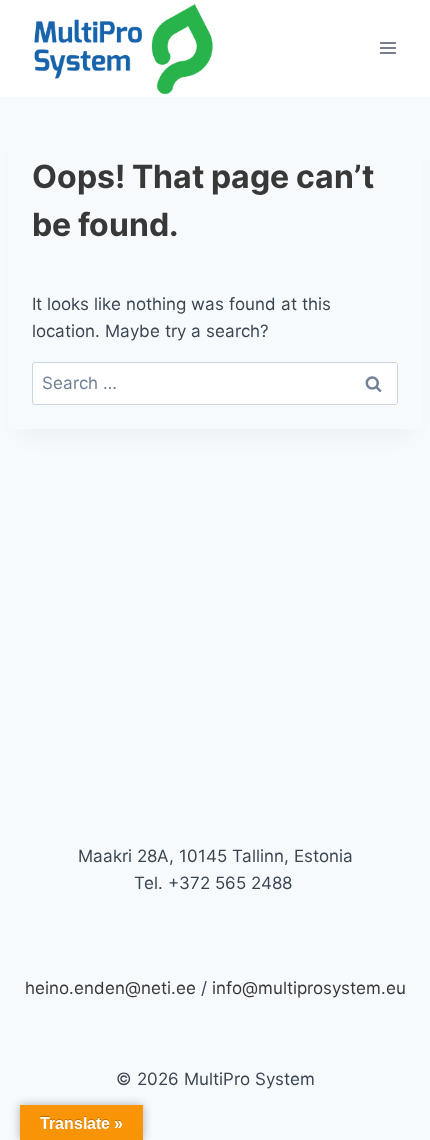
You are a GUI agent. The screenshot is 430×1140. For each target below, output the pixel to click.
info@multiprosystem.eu (309, 988)
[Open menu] (387, 48)
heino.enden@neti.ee (110, 988)
